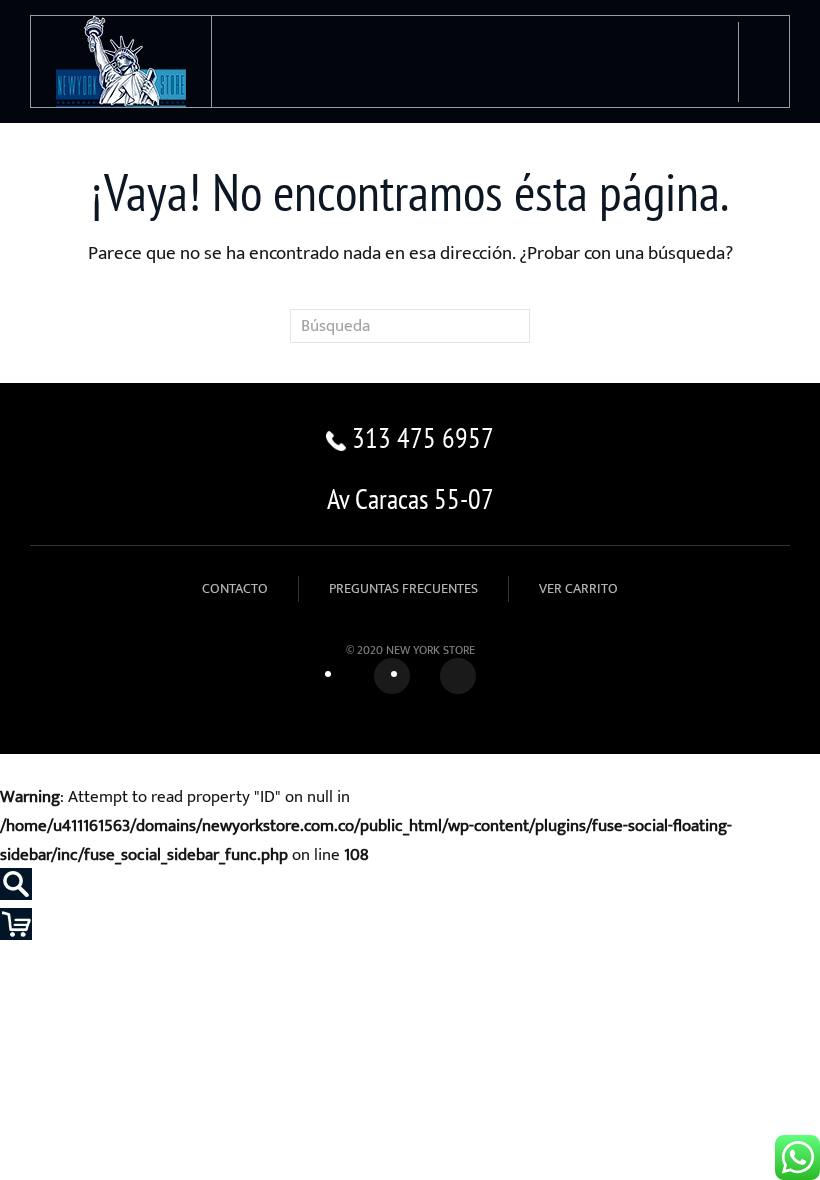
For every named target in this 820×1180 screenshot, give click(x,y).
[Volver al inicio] (121, 61)
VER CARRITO (578, 588)
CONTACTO (235, 588)
